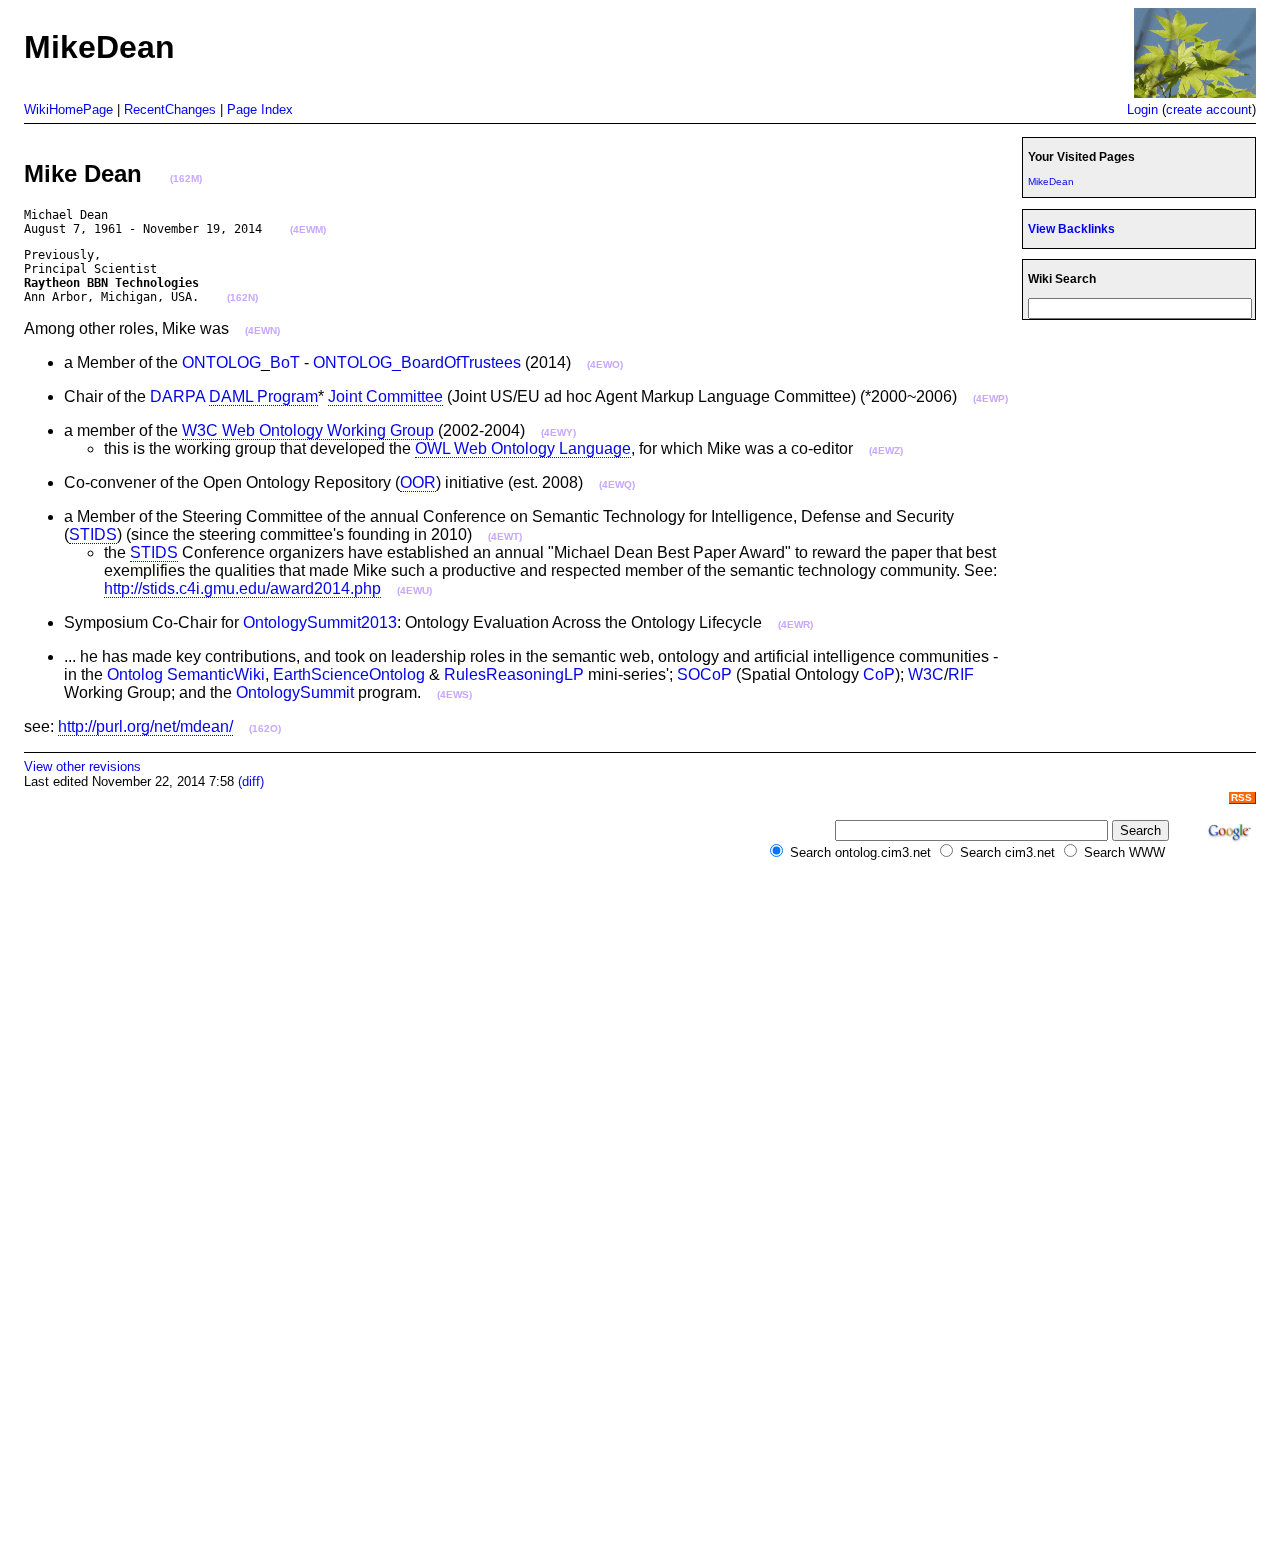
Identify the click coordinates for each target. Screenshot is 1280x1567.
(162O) (265, 728)
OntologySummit (295, 692)
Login (1142, 109)
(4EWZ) (886, 450)
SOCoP (704, 674)
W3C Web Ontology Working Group (308, 430)
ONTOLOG (221, 362)
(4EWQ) (617, 484)
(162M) (186, 178)
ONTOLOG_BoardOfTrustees (417, 362)
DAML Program (263, 396)
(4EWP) (990, 398)
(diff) (251, 781)
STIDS (93, 534)
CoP (879, 674)
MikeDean (1051, 181)
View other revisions (82, 766)
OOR (418, 482)
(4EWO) (605, 364)
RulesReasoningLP (514, 674)
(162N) (242, 297)
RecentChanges (170, 109)
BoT (285, 362)
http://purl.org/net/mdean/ (145, 726)
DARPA (177, 396)
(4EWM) (308, 229)
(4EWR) (795, 624)
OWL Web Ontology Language (523, 448)
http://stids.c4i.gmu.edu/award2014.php (242, 588)
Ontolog (135, 674)
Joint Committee (385, 396)
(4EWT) (505, 536)
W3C (926, 674)
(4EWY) (558, 432)
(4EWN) (262, 330)
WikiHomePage (68, 109)
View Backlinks (1071, 229)
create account (1209, 109)
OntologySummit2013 (320, 622)
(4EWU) (414, 590)
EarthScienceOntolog (349, 674)
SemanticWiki (216, 674)
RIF (961, 674)
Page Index (260, 109)
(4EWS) (454, 694)
